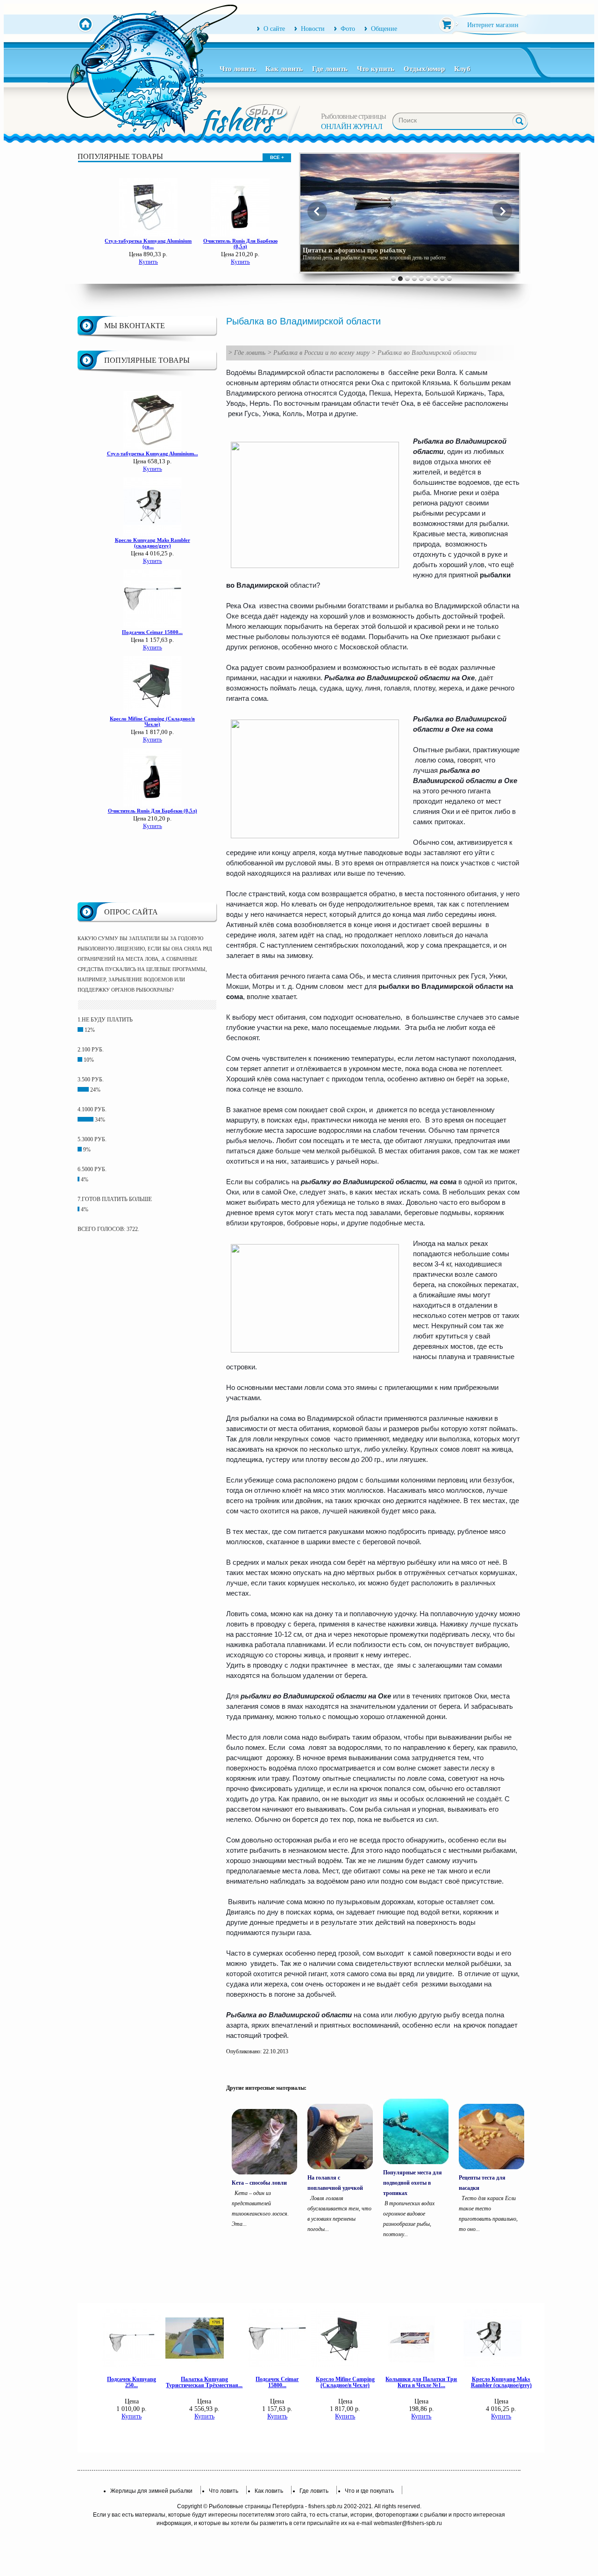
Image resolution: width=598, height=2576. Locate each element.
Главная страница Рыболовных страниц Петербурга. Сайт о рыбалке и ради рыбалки (85, 25)
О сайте (274, 29)
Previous (317, 211)
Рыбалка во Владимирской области (427, 353)
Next (502, 211)
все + (277, 157)
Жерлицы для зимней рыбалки (151, 2491)
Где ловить (330, 69)
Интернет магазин (493, 25)
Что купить (376, 69)
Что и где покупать (369, 2491)
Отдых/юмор (424, 69)
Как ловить (284, 69)
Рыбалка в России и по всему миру (321, 353)
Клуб (462, 69)
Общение (384, 29)
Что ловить (238, 69)
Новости (313, 29)
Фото (348, 29)
